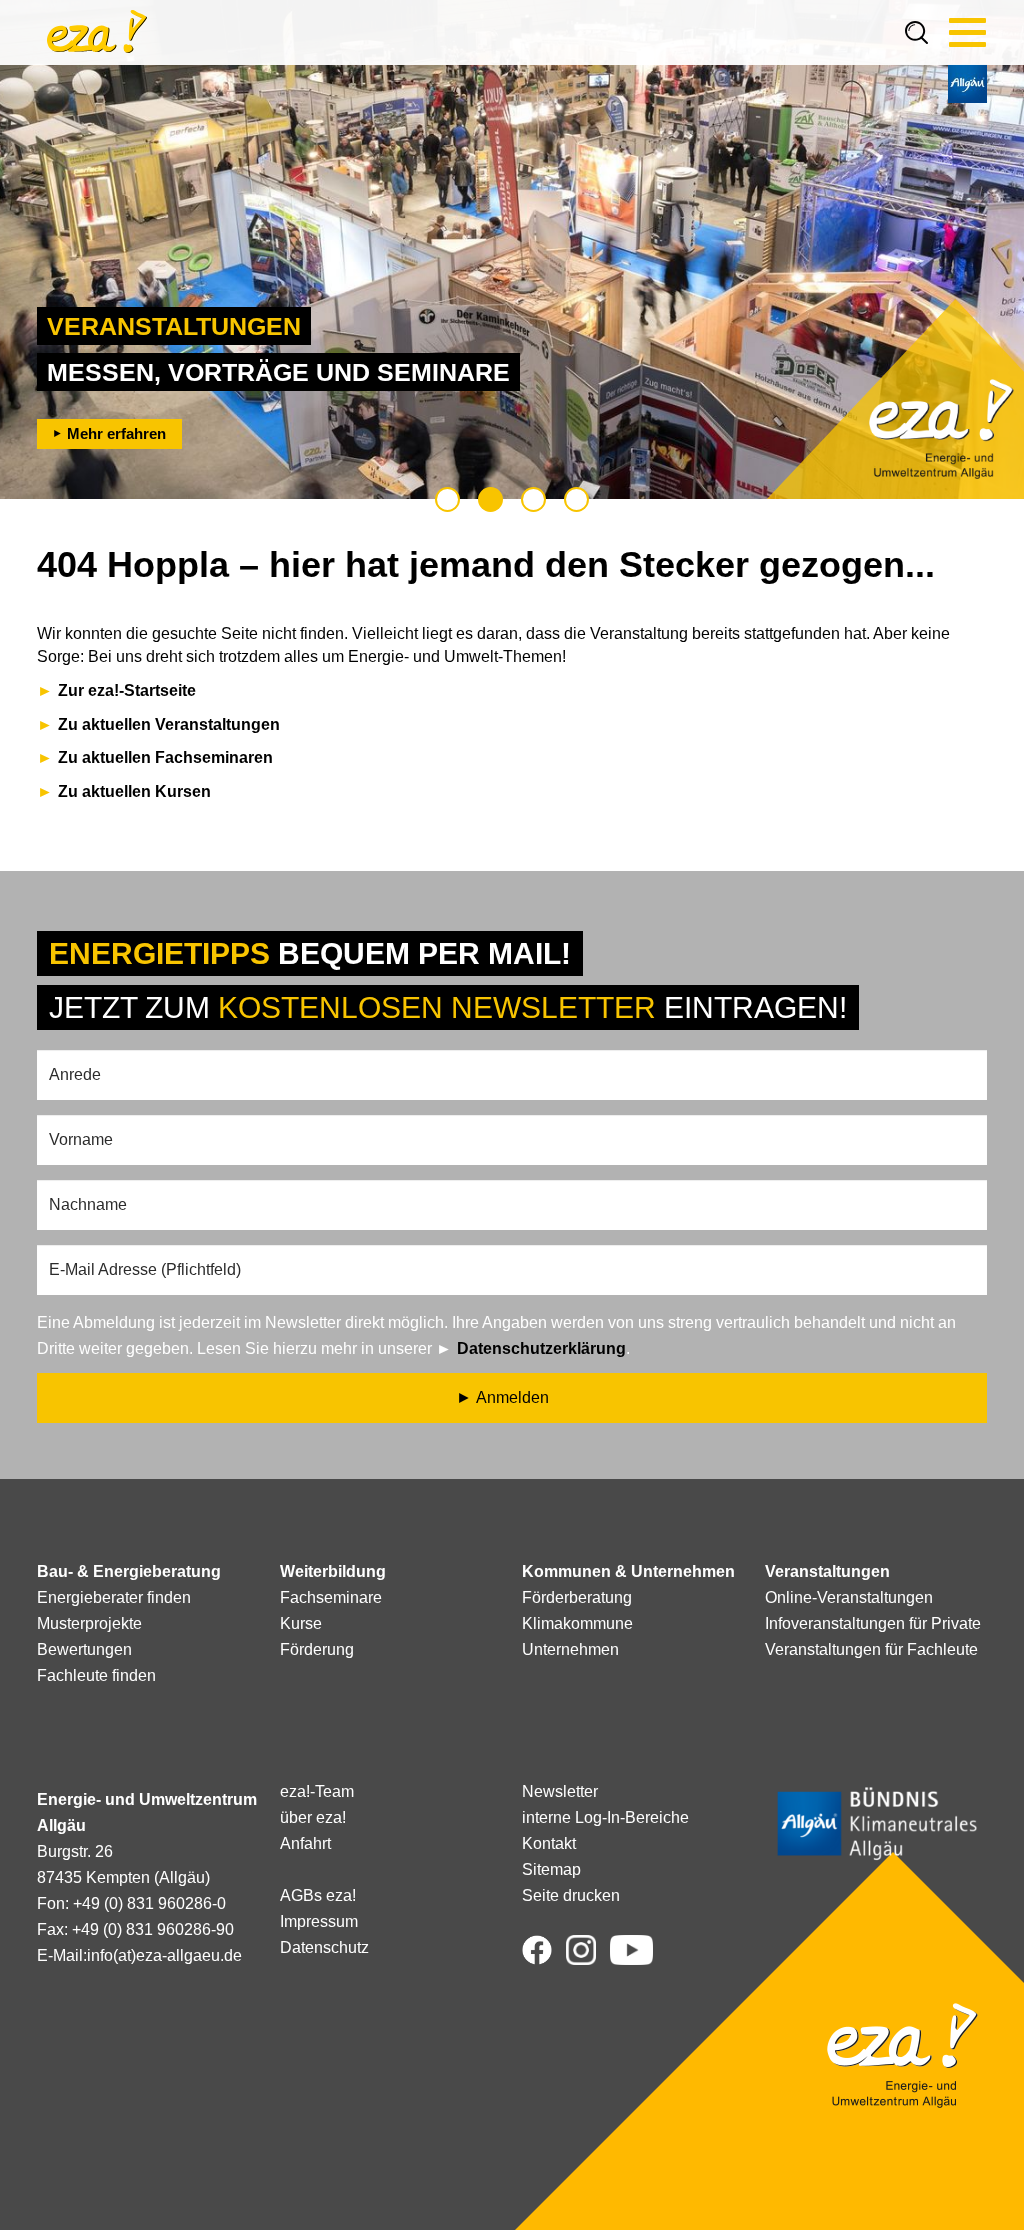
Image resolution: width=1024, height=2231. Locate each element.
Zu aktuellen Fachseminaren (165, 757)
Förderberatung (577, 1597)
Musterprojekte (89, 1623)
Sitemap (551, 1869)
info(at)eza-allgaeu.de (164, 1955)
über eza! (313, 1817)
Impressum (319, 1921)
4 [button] (576, 499)
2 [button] (490, 499)
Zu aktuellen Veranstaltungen (169, 724)
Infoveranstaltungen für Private (873, 1623)
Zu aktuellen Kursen (134, 791)
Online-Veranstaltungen (849, 1597)
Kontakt (549, 1843)
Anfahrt (305, 1843)
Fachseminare (331, 1597)
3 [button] (533, 499)
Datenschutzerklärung (541, 1348)
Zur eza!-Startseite (127, 690)
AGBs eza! (318, 1895)
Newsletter (560, 1791)
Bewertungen (84, 1649)
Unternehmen (570, 1649)
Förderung (317, 1649)
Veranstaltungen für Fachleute (871, 1649)
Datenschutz (324, 1947)
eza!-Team (317, 1791)
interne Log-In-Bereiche (605, 1817)
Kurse (301, 1623)
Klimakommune (577, 1623)
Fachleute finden (96, 1675)
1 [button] (447, 499)
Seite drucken (571, 1895)
